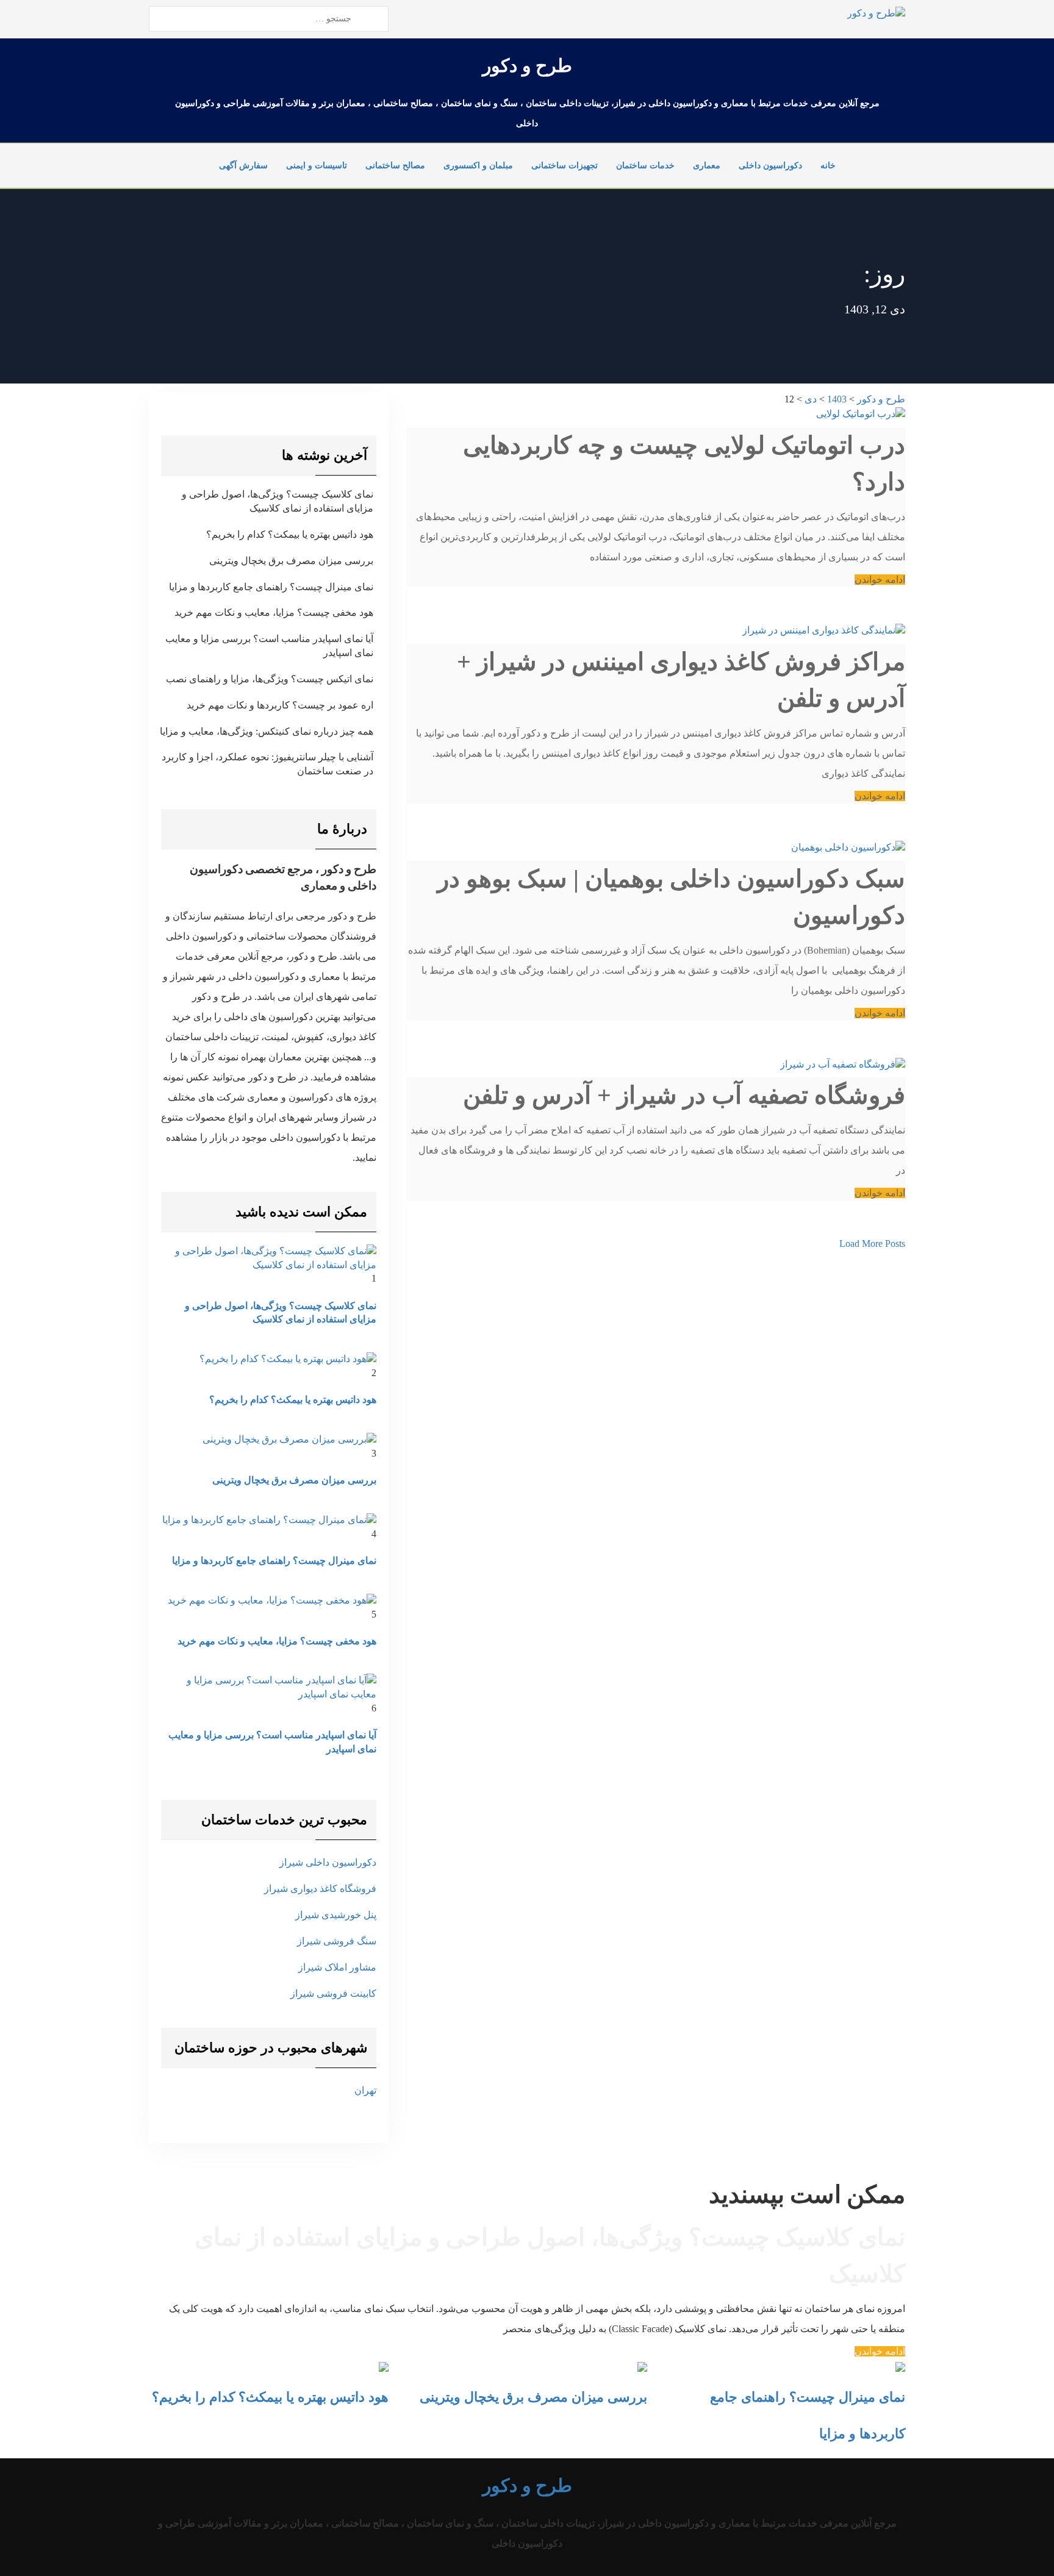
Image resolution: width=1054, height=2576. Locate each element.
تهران (365, 2090)
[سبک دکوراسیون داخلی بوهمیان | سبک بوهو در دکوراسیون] (848, 847)
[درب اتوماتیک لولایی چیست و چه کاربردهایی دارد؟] (861, 413)
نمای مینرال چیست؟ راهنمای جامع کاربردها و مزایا (271, 587)
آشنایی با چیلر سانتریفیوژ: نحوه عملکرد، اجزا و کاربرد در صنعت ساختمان (267, 764)
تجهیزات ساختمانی (565, 166)
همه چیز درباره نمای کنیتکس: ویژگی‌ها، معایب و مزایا (267, 731)
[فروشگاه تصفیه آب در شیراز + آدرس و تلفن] (843, 1064)
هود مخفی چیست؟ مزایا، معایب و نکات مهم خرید (274, 612)
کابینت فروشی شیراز (333, 1993)
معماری (707, 166)
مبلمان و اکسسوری (478, 166)
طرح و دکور (527, 66)
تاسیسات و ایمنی (317, 166)
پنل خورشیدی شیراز (336, 1915)
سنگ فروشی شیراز (337, 1941)
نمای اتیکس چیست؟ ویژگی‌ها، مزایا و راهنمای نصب (270, 679)
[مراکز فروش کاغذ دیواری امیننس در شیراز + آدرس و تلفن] (824, 630)
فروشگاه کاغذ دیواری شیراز (320, 1889)
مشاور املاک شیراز (337, 1967)
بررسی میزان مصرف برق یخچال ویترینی (291, 561)
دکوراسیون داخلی (770, 166)
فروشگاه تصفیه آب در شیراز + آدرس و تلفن (684, 1095)
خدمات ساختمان (645, 166)
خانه (828, 166)
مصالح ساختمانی (395, 166)
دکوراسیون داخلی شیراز (328, 1862)
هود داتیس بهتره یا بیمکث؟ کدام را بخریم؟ (290, 534)
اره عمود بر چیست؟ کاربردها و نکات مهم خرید (280, 705)
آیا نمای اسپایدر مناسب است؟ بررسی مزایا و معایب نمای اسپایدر (269, 646)
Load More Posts (872, 1243)
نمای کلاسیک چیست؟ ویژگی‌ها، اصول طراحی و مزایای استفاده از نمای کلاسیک (278, 501)
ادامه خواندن (880, 580)
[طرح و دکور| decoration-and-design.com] (876, 12)
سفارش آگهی (243, 166)
